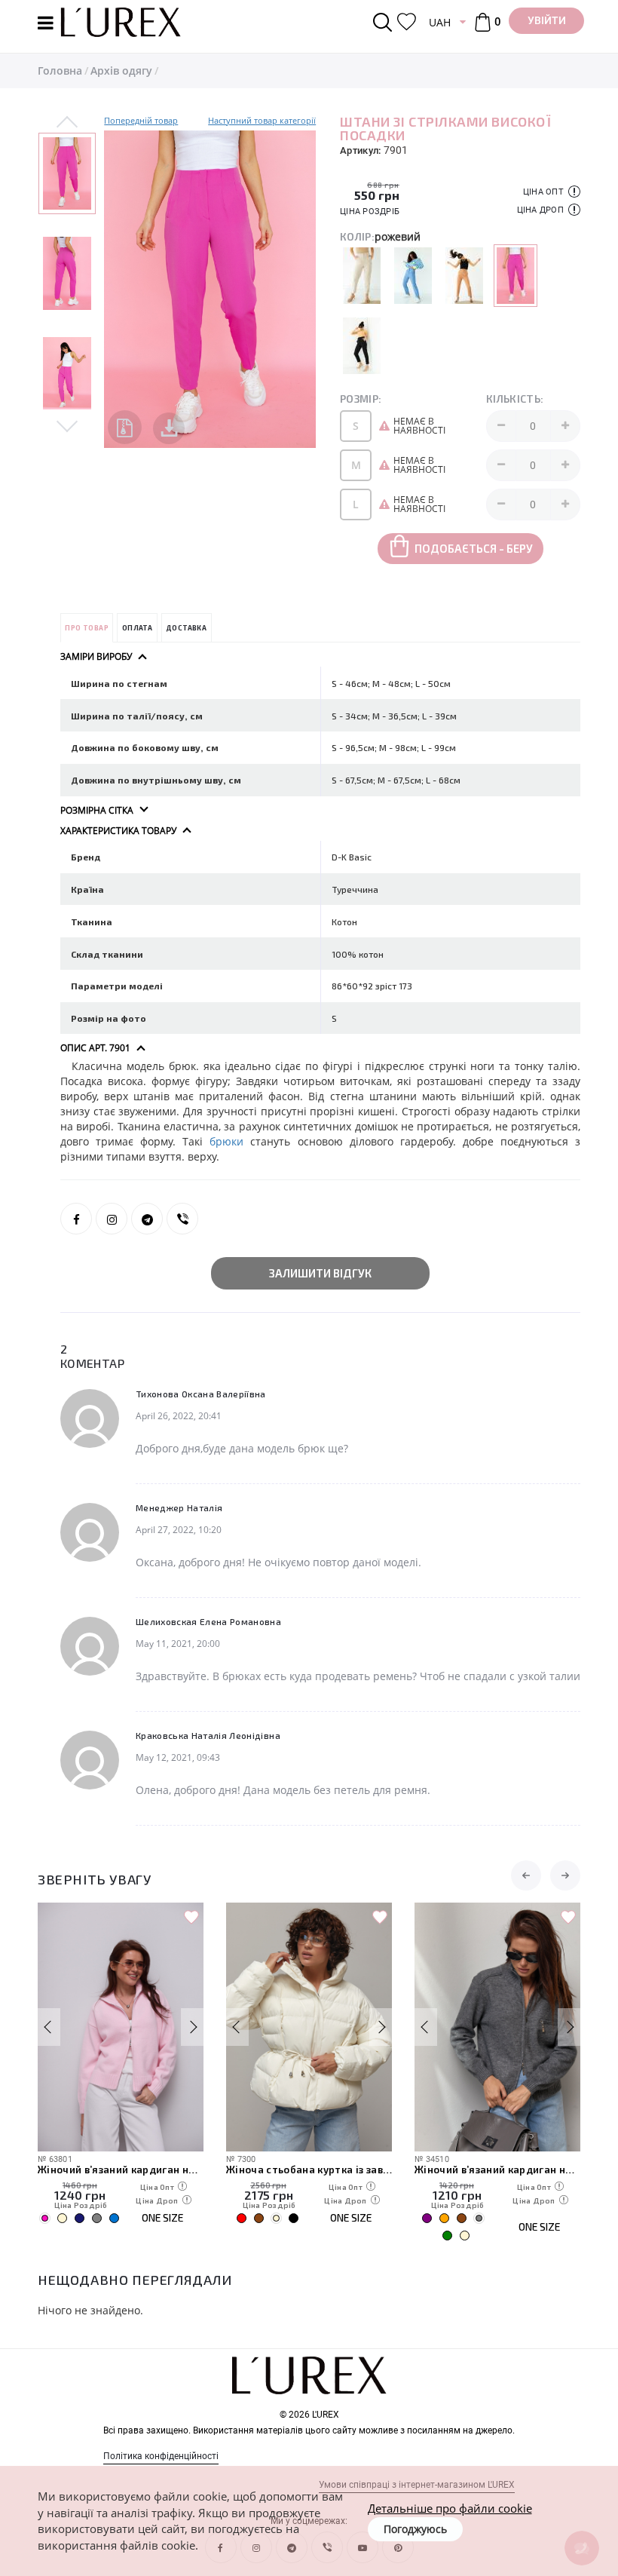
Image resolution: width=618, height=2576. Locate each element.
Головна (60, 71)
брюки (226, 1141)
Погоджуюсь (415, 2529)
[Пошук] (385, 22)
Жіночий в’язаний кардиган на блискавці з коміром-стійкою (497, 2170)
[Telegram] (147, 1219)
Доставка (186, 628)
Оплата (137, 628)
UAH (440, 22)
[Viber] (182, 1219)
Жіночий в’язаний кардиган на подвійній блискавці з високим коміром (121, 2170)
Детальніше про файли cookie (450, 2508)
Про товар (87, 628)
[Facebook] (76, 1219)
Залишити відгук (320, 1273)
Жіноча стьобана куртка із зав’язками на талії (309, 2170)
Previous (67, 123)
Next (67, 425)
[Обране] (407, 22)
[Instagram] (112, 1219)
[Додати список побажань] (191, 1918)
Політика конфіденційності (161, 2456)
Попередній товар (141, 120)
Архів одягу (121, 71)
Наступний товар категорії (262, 120)
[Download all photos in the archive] (125, 427)
